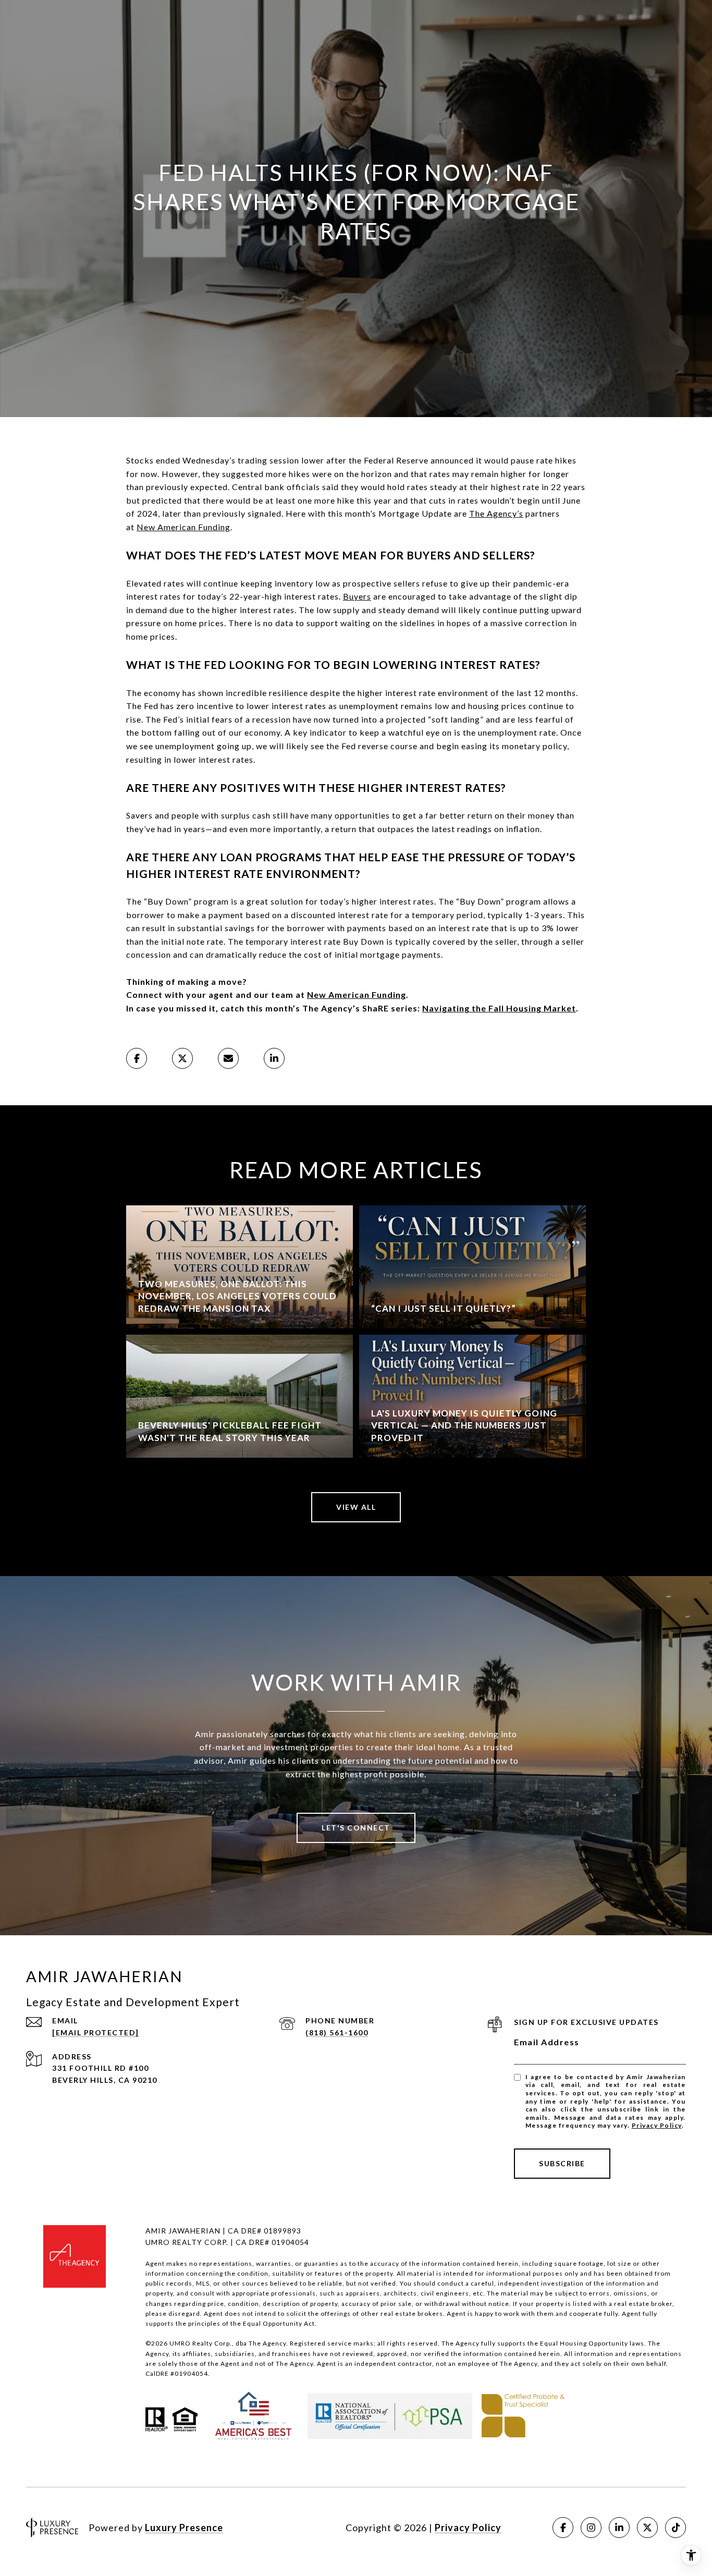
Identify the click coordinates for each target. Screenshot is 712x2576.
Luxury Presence (184, 2528)
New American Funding (183, 527)
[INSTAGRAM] (591, 2528)
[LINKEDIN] (619, 2528)
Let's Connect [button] (356, 1828)
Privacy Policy (657, 2125)
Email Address (547, 2042)
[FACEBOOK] (563, 2528)
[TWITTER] (647, 2528)
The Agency (493, 513)
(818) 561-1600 (337, 2032)
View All (356, 1507)
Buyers (357, 596)
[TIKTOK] (676, 2528)
